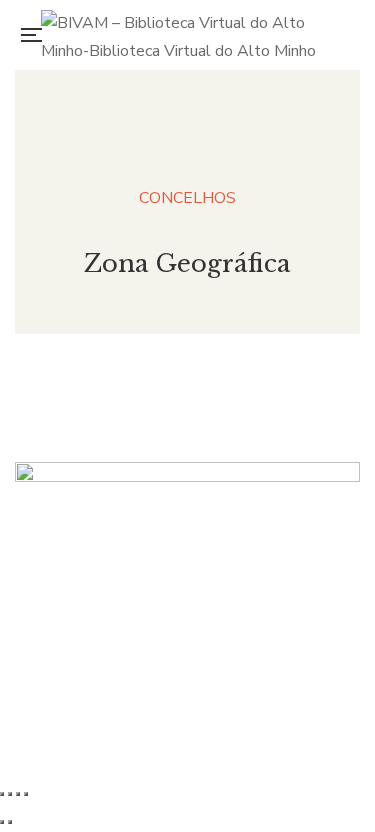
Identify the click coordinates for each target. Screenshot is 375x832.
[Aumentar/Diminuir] (2, 794)
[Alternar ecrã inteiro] (10, 794)
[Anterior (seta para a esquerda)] (2, 822)
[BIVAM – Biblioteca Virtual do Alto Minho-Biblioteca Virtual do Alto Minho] (193, 35)
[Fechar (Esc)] (26, 794)
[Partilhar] (18, 794)
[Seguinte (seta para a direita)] (10, 822)
